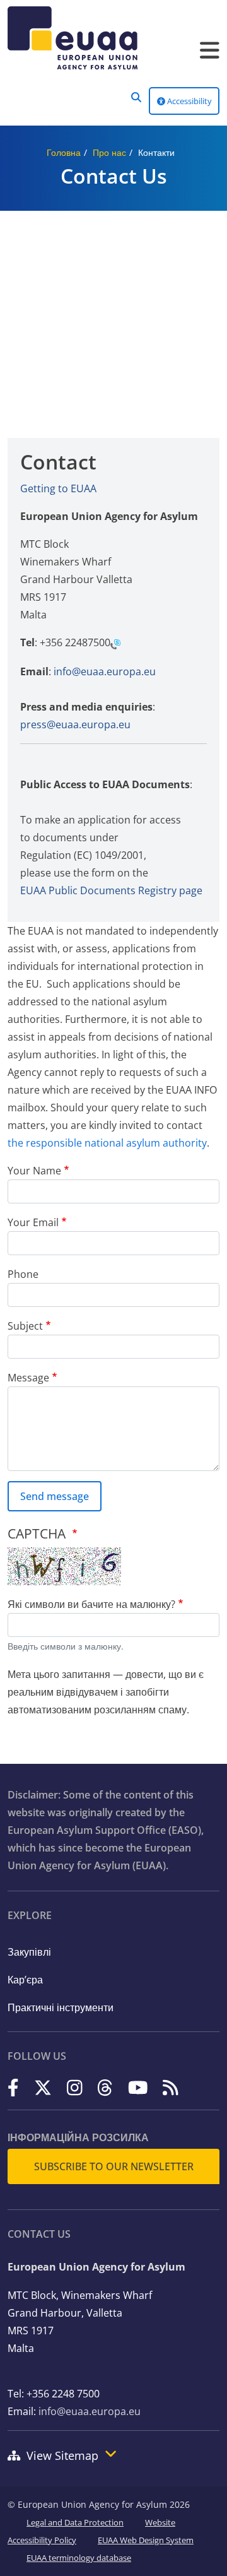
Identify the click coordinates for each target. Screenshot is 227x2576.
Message (28, 1378)
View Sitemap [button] (62, 2455)
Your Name (34, 1171)
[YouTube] (138, 2088)
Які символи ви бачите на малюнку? (91, 1604)
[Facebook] (13, 2088)
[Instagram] (75, 2088)
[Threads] (105, 2088)
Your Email (33, 1222)
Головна (64, 152)
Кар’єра (25, 1980)
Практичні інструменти (61, 2007)
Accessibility (189, 101)
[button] (136, 97)
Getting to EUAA (58, 488)
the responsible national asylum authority (107, 1143)
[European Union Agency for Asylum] (113, 38)
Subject (25, 1326)
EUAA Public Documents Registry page (111, 890)
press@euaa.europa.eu (75, 724)
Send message (55, 1496)
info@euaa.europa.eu (105, 671)
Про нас (109, 152)
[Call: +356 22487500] (115, 644)
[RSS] (171, 2088)
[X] (43, 2088)
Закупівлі (29, 1952)
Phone (23, 1274)
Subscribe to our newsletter (114, 2166)
